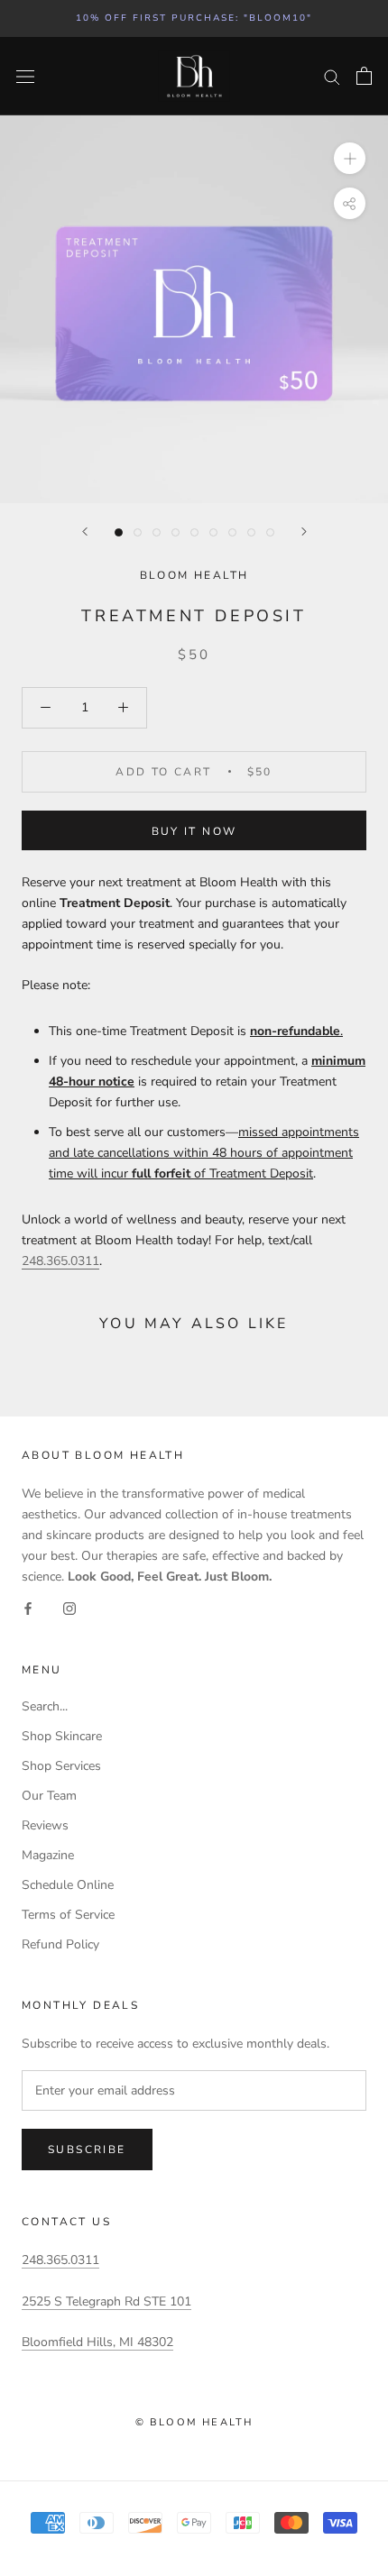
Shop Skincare (62, 1736)
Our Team (49, 1796)
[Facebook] (28, 1608)
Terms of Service (68, 1915)
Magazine (48, 1855)
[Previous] (85, 532)
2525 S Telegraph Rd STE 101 (106, 2301)
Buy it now (194, 831)
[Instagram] (69, 1608)
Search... (45, 1706)
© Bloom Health (194, 2422)
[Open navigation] (25, 76)
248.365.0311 (60, 2260)
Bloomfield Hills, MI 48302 (97, 2342)
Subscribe (87, 2150)
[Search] (332, 76)
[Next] (304, 532)
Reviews (45, 1825)
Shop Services (61, 1766)
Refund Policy (60, 1944)
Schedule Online (68, 1885)
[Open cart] (364, 76)
